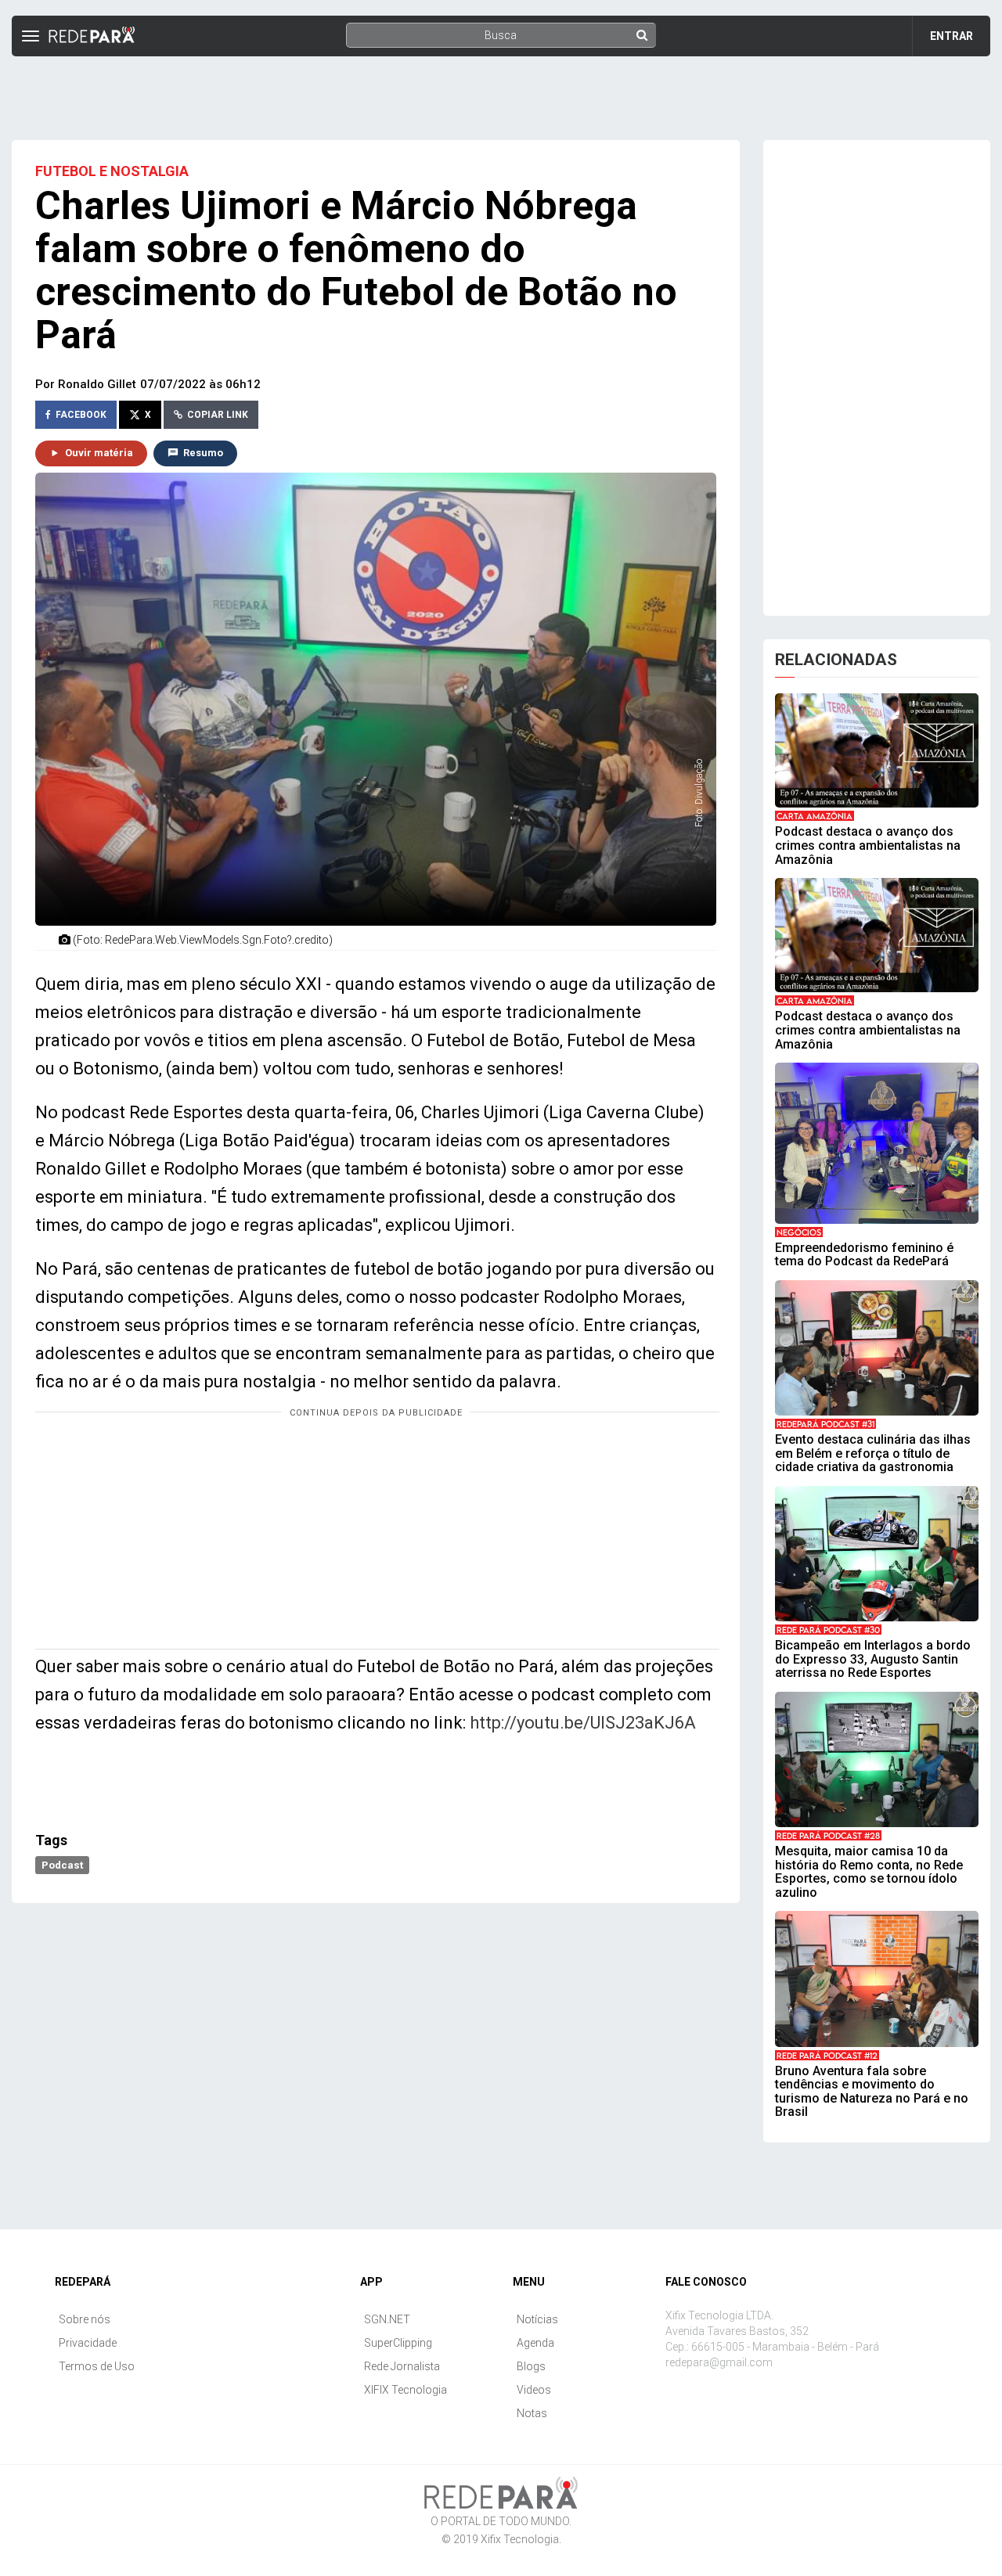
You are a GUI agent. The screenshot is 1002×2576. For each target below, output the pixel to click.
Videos (534, 2390)
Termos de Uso (97, 2366)
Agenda (535, 2343)
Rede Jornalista (402, 2366)
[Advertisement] (501, 92)
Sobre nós (85, 2319)
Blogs (531, 2366)
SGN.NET (387, 2319)
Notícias (537, 2319)
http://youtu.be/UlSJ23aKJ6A (583, 1723)
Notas (532, 2413)
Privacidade (88, 2343)
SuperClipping (398, 2343)
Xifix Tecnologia (520, 2539)
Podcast (62, 1865)
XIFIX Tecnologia (405, 2390)
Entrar (952, 36)
